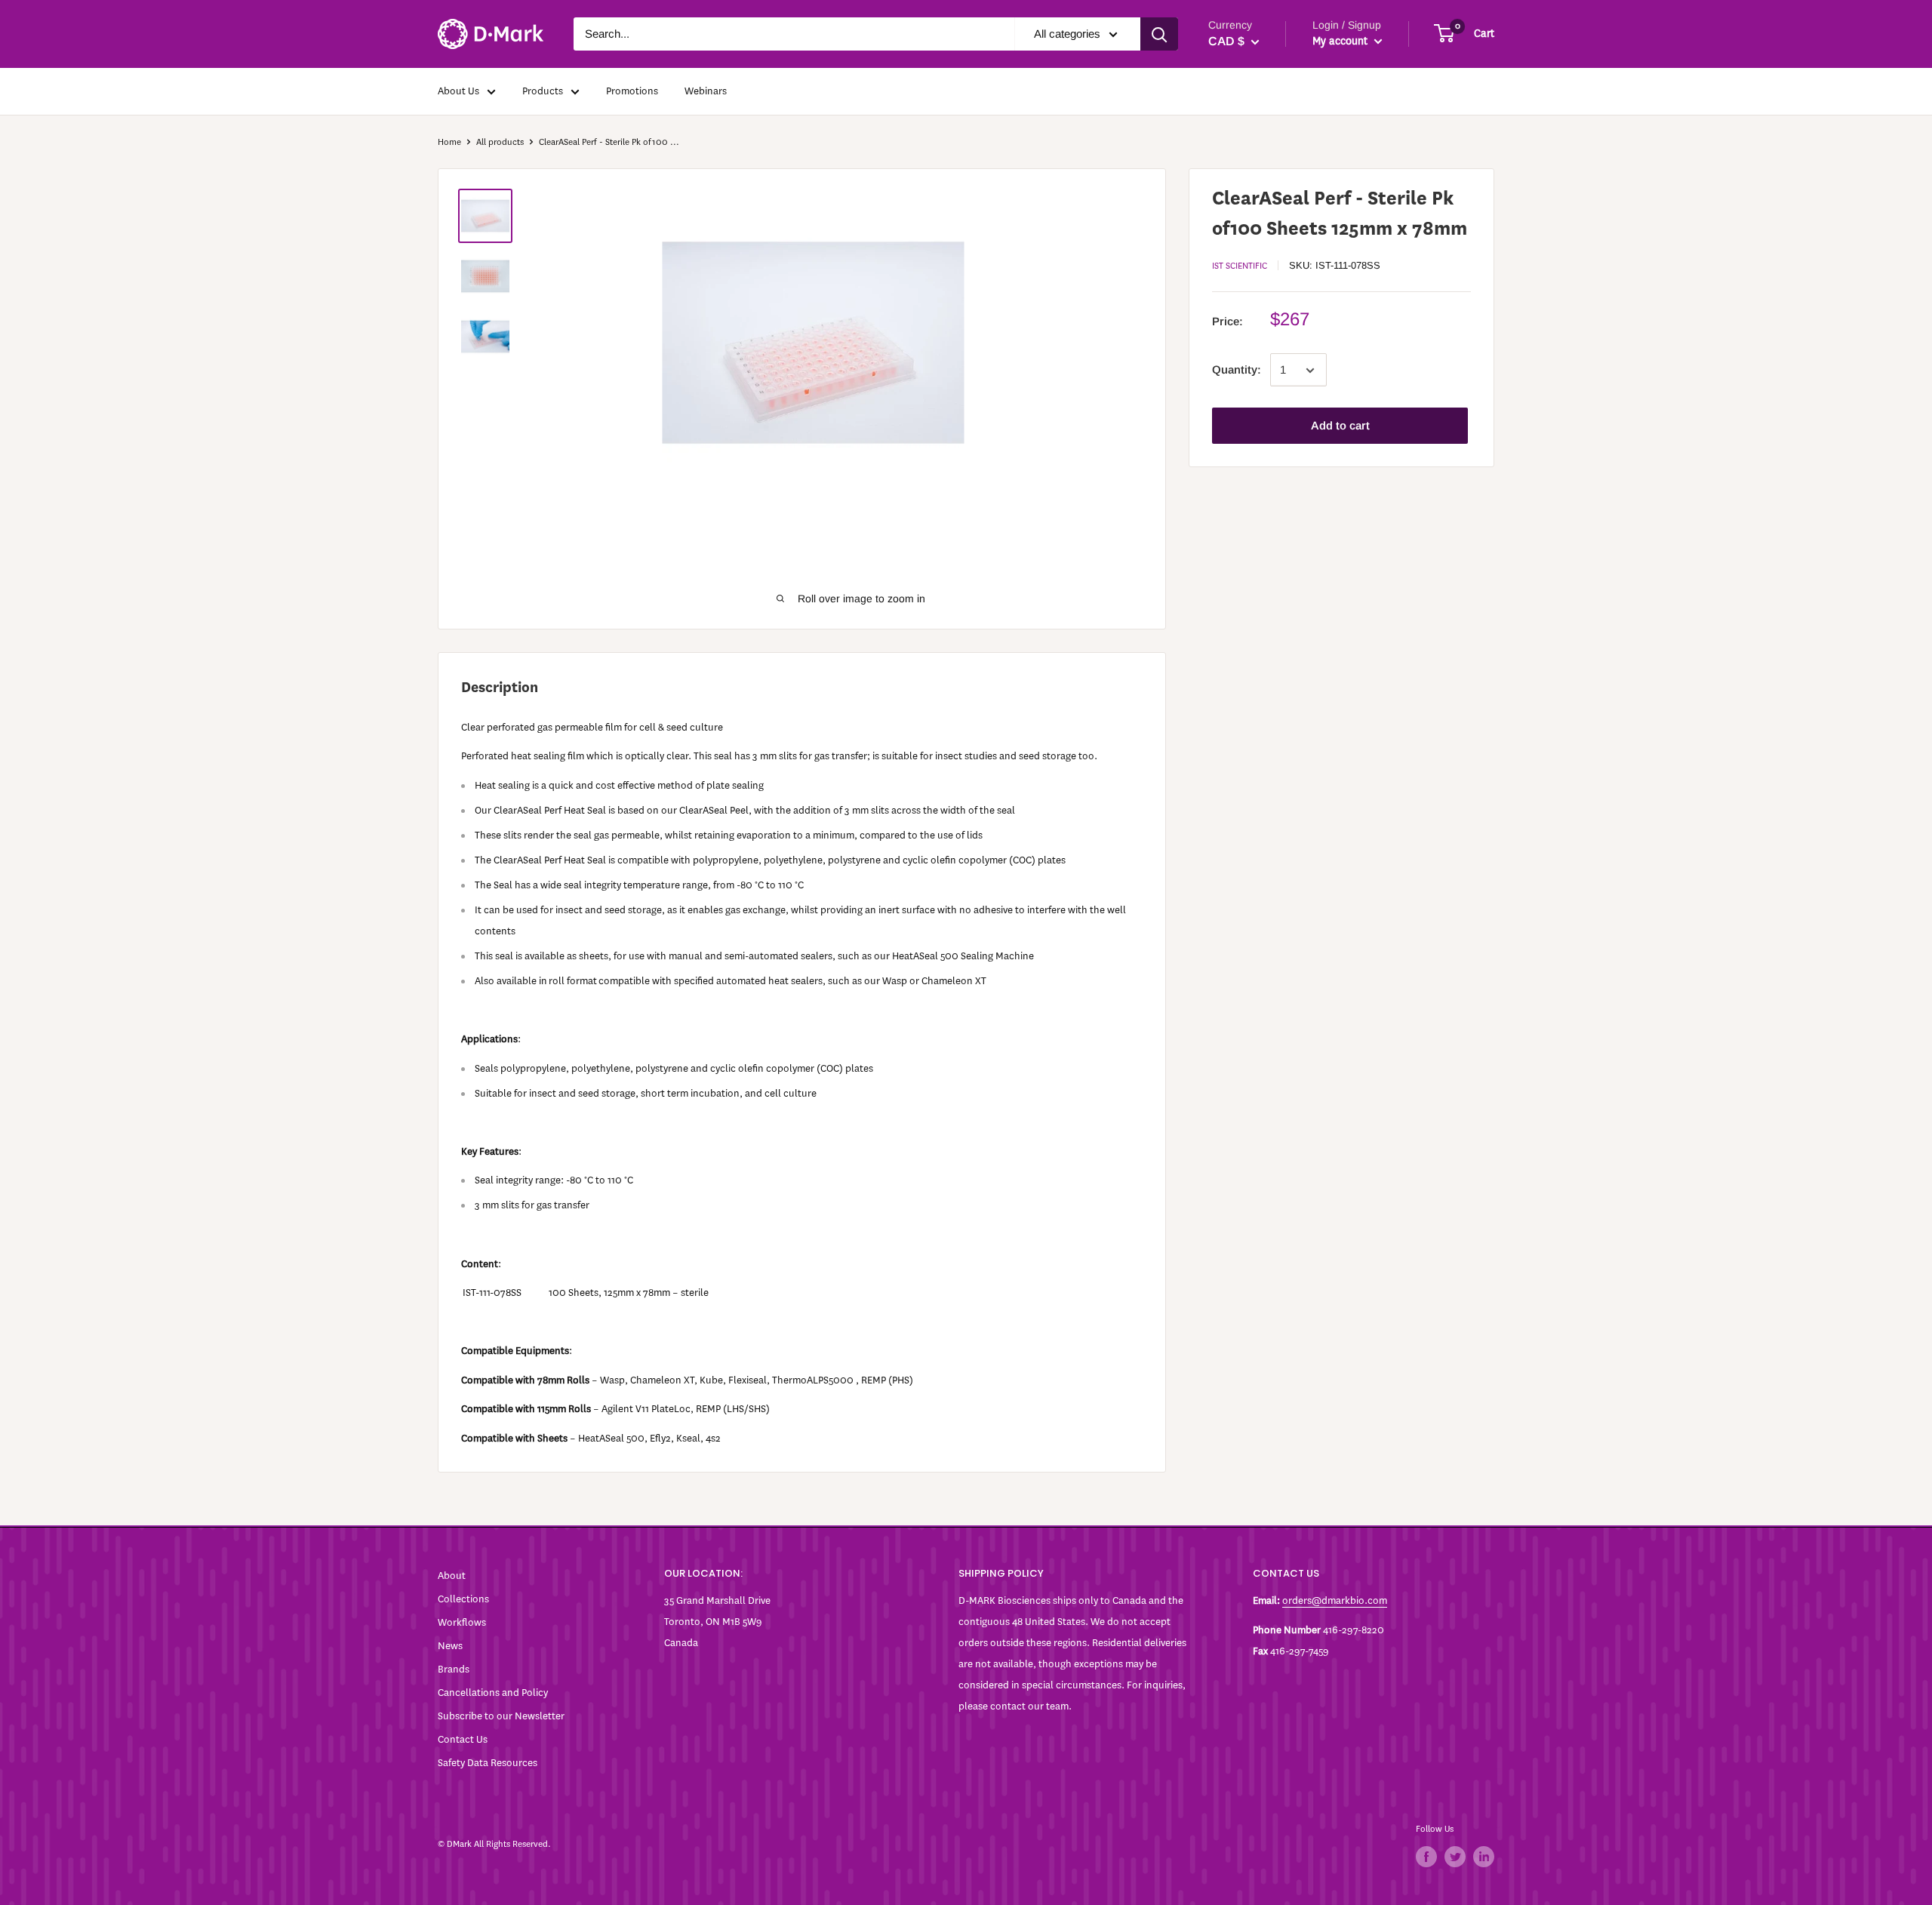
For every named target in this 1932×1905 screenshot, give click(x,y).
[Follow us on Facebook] (1426, 1857)
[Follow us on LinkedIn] (1484, 1857)
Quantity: (1237, 370)
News (450, 1646)
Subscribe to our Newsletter (501, 1716)
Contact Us (463, 1739)
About (452, 1576)
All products (500, 142)
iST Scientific (1240, 266)
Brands (454, 1669)
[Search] (1159, 34)
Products (543, 91)
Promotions (632, 91)
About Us (458, 91)
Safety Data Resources (488, 1763)
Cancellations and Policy (493, 1693)
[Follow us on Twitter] (1455, 1857)
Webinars (706, 91)
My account (1341, 41)
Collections (463, 1599)
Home (449, 142)
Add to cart (1340, 426)
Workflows (462, 1622)
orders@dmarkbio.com (1335, 1600)
